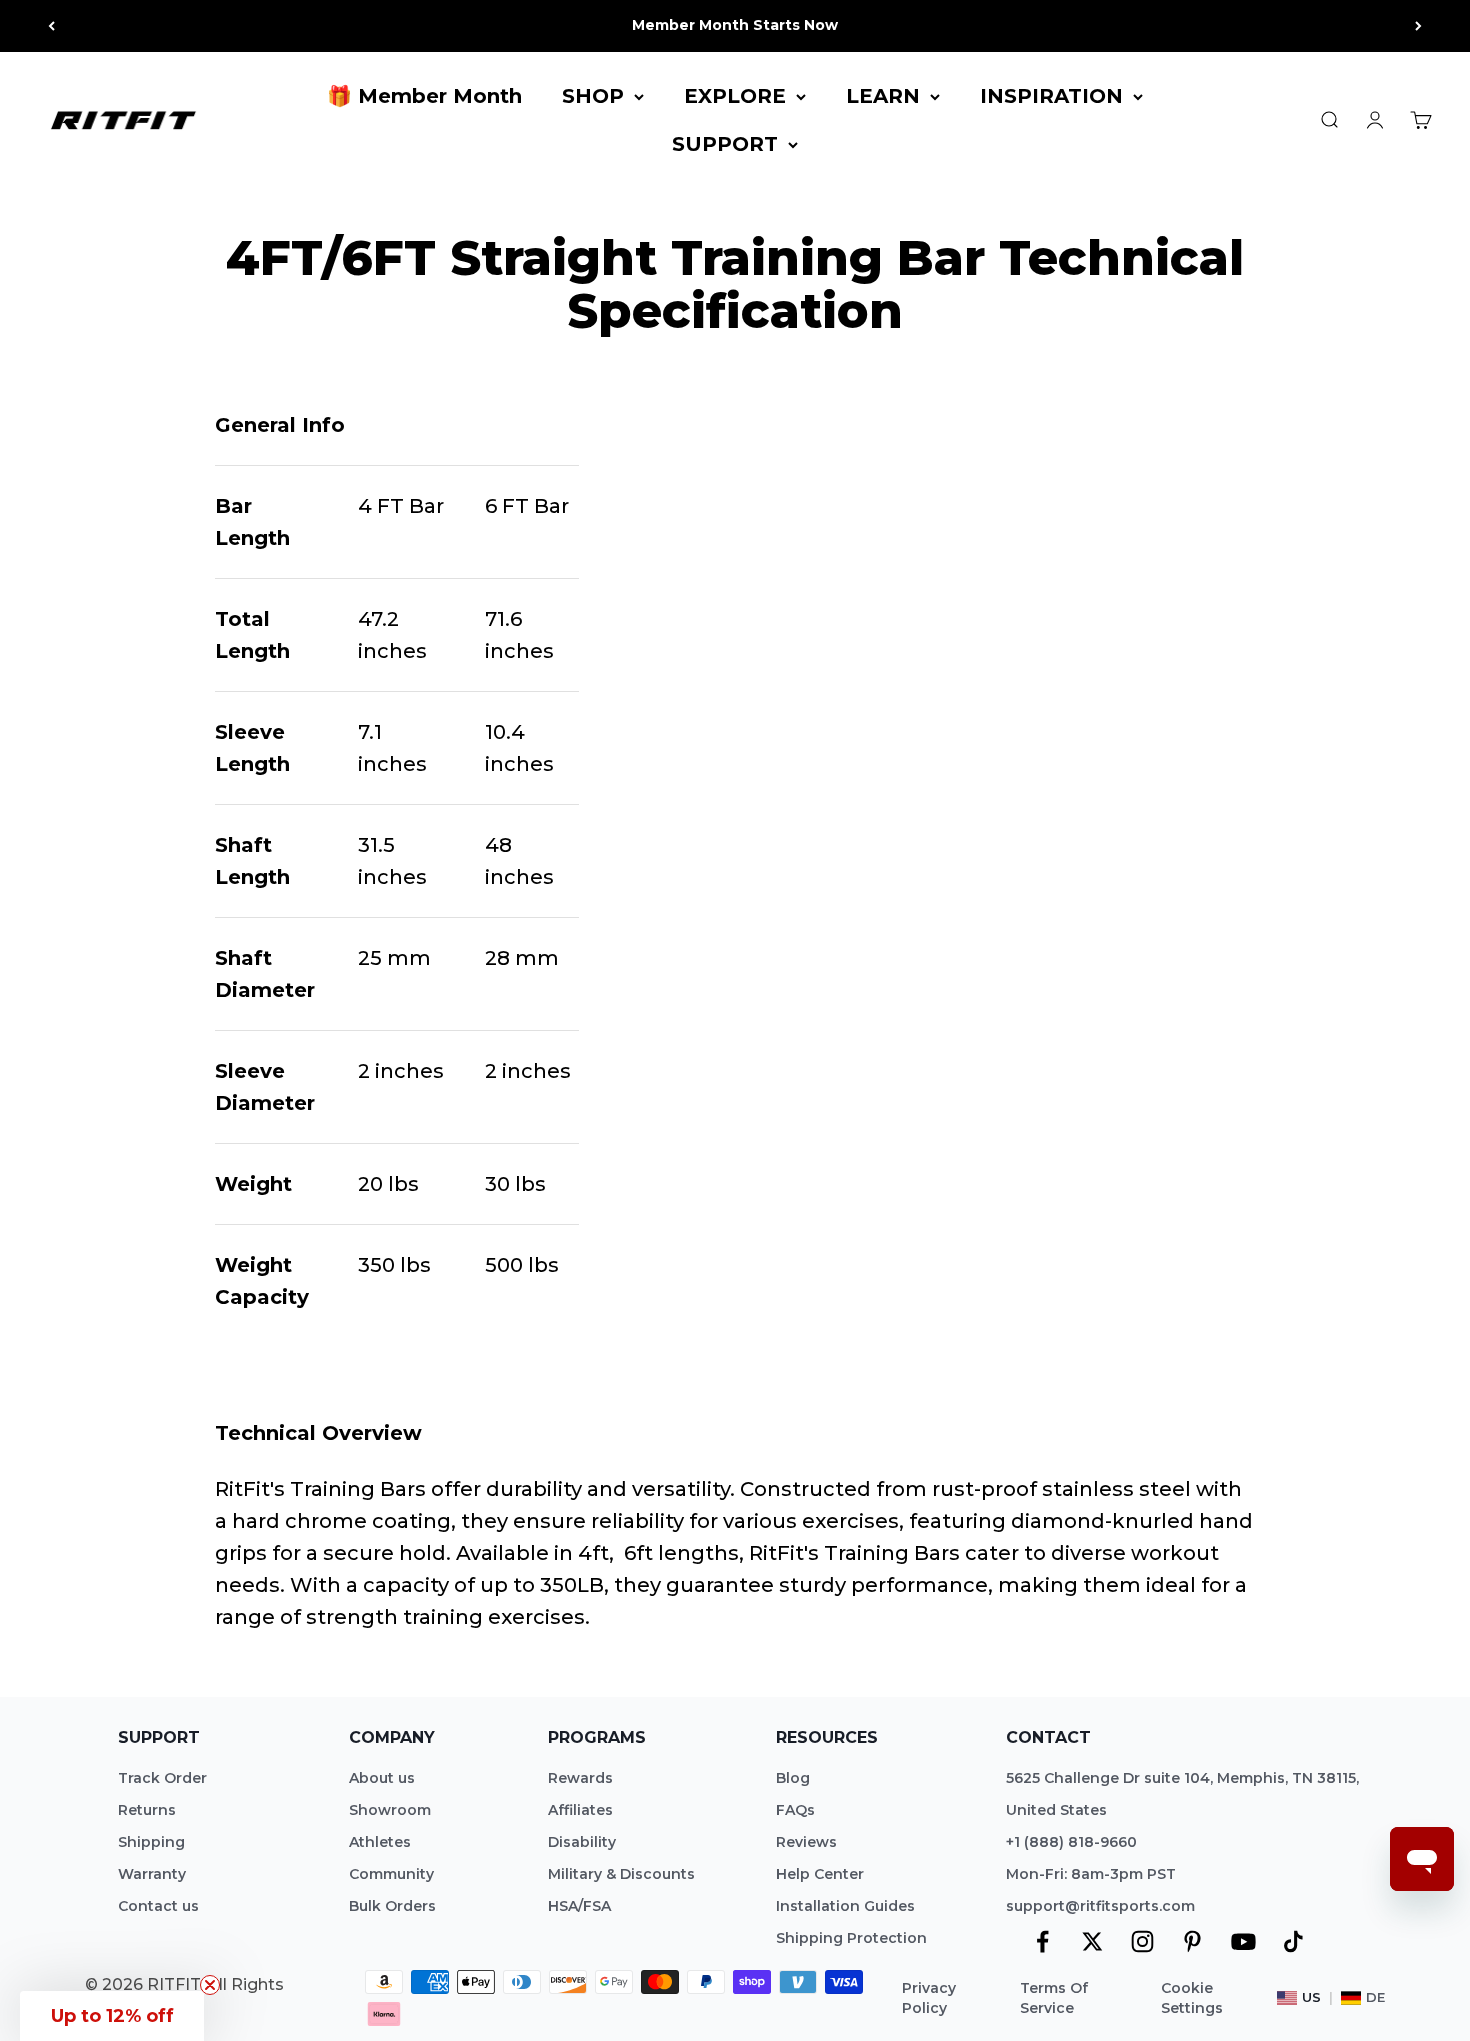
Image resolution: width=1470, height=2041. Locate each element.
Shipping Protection (851, 1938)
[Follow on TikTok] (1293, 1941)
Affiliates (580, 1810)
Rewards (580, 1778)
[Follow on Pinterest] (1192, 1941)
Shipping (151, 1842)
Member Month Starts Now (735, 25)
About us (382, 1778)
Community (391, 1874)
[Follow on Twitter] (1092, 1941)
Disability (582, 1842)
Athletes (380, 1842)
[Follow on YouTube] (1243, 1941)
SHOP (593, 96)
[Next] (1418, 26)
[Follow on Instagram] (1142, 1941)
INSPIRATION (1051, 96)
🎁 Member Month (424, 96)
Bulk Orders (392, 1906)
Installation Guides (845, 1906)
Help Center (820, 1874)
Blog (793, 1778)
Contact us (158, 1906)
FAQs (795, 1810)
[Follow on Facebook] (1042, 1941)
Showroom (390, 1810)
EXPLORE (735, 96)
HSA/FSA (579, 1906)
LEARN (883, 96)
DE (1375, 1997)
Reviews (806, 1842)
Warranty (152, 1874)
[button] (112, 2016)
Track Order (162, 1778)
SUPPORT (725, 144)
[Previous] (51, 26)
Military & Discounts (621, 1874)
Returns (147, 1810)
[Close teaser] (210, 1985)
